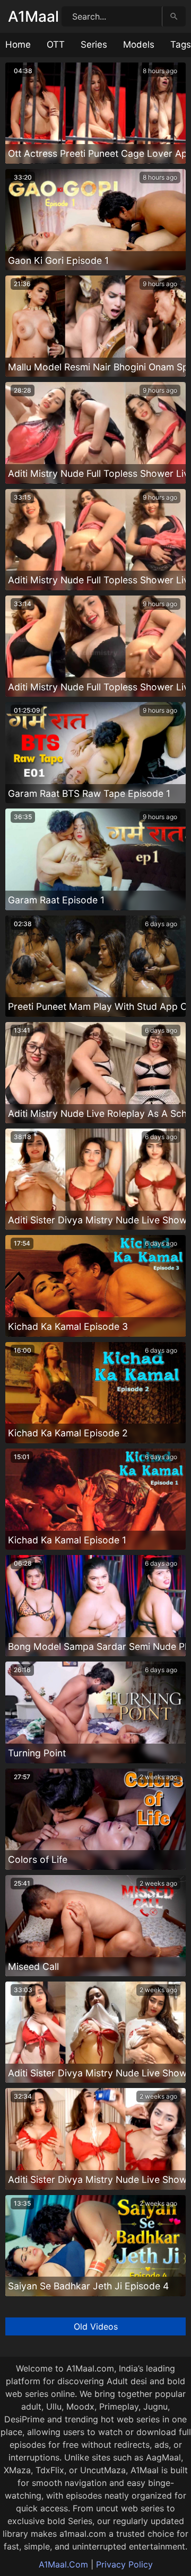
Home (18, 45)
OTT (56, 45)
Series (94, 45)
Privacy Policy (124, 2564)
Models (139, 45)
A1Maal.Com (63, 2564)
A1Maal (33, 16)
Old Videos (96, 2326)
